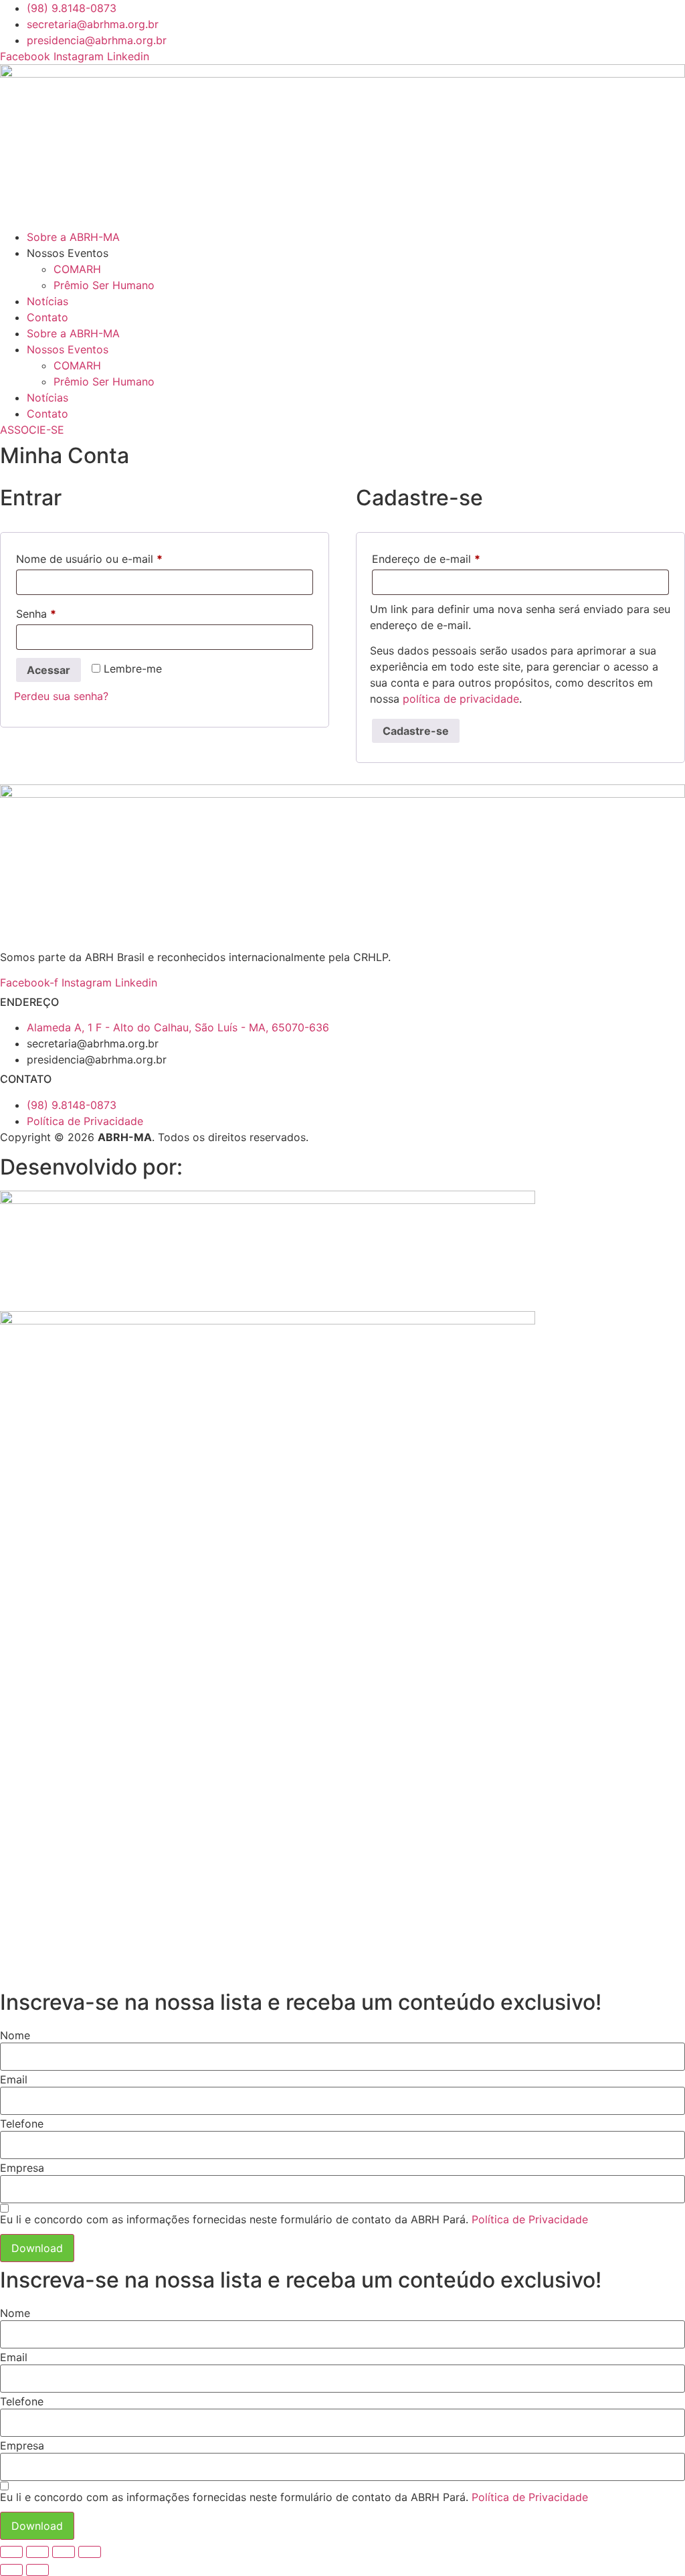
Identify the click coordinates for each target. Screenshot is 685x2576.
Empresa (22, 2168)
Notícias (47, 301)
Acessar (48, 670)
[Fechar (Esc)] (90, 2552)
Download (37, 2248)
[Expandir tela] (37, 2552)
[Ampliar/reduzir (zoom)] (11, 2552)
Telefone (22, 2124)
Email (14, 2079)
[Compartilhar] (64, 2552)
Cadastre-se (416, 731)
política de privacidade (461, 699)
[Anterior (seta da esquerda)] (11, 2570)
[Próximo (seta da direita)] (37, 2570)
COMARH (77, 269)
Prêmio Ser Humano (104, 285)
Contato (47, 317)
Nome (15, 2035)
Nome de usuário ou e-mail (118, 559)
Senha (65, 613)
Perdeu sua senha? (61, 696)
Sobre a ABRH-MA (73, 237)
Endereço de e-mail (455, 559)
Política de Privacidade (530, 2219)
